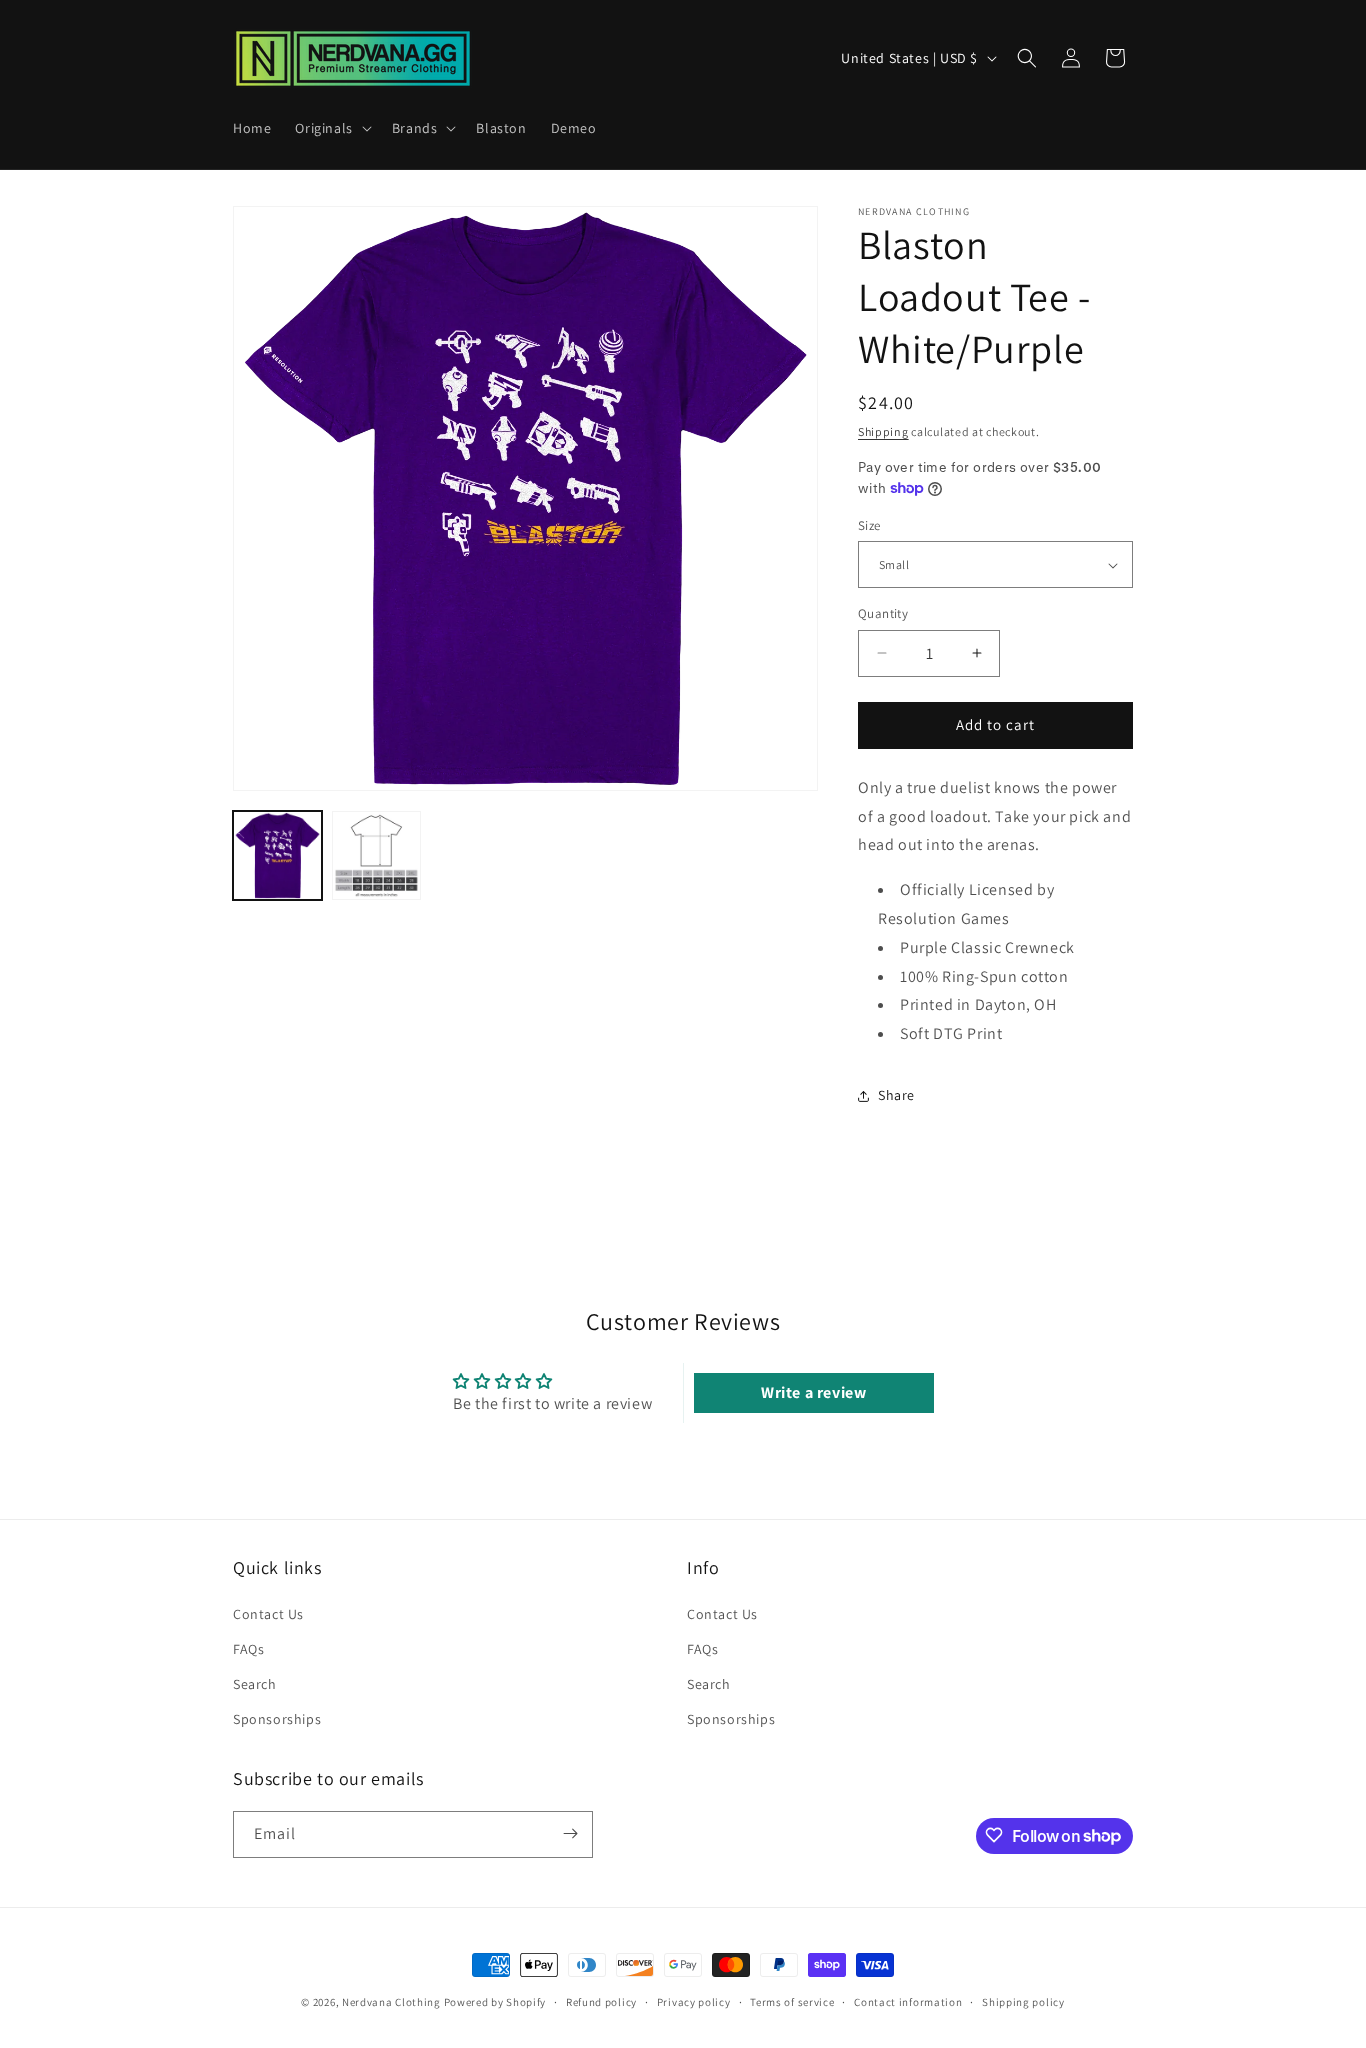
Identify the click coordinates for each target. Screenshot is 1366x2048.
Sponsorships (277, 1718)
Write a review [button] (813, 1392)
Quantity (883, 613)
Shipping (883, 431)
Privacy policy (694, 2002)
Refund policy (601, 2002)
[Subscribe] (570, 1833)
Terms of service (792, 2002)
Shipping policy (1023, 2002)
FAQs (248, 1648)
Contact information (908, 2002)
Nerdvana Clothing (391, 2002)
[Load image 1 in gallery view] (277, 855)
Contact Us (268, 1613)
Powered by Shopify (495, 2002)
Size (869, 525)
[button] (331, 128)
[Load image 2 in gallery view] (376, 855)
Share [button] (896, 1095)
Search (255, 1683)
